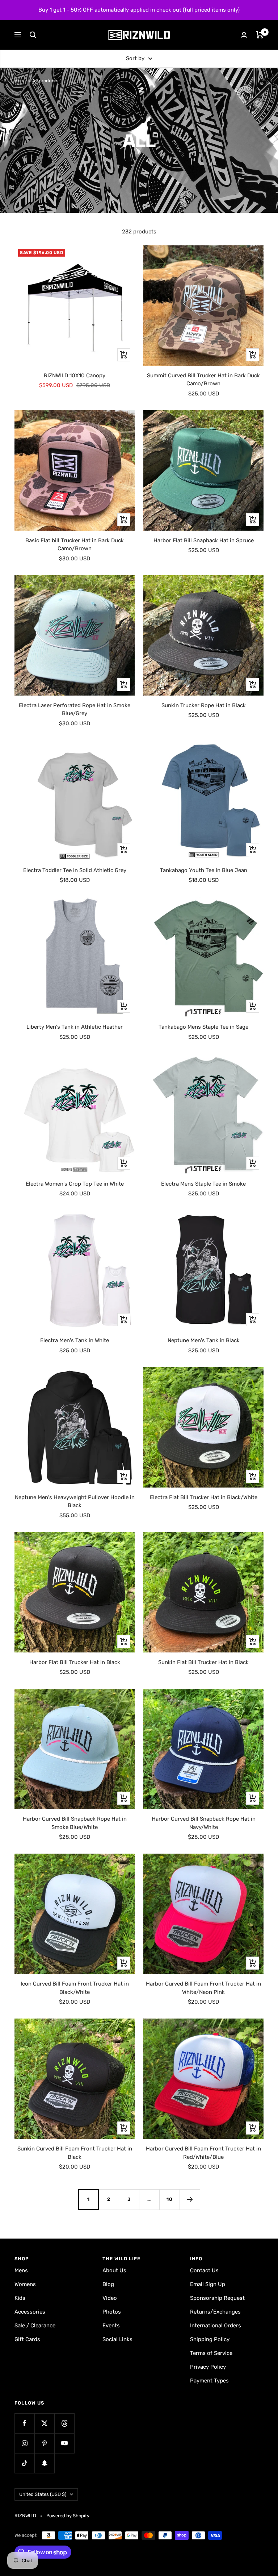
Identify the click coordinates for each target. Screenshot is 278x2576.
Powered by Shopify (68, 2516)
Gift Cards (27, 2339)
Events (111, 2326)
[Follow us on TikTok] (24, 2463)
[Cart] (260, 35)
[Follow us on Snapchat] (44, 2463)
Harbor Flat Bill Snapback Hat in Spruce (204, 540)
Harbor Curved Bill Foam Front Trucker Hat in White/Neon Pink (203, 1988)
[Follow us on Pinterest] (44, 2443)
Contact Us (204, 2270)
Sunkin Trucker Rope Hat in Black (204, 705)
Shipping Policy (210, 2339)
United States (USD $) (43, 2494)
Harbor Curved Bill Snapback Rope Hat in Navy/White (204, 1823)
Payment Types (209, 2381)
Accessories (30, 2312)
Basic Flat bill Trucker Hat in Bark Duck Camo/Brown (75, 545)
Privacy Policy (208, 2367)
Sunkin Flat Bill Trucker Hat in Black (203, 1662)
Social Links (117, 2339)
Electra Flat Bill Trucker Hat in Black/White (204, 1497)
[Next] (190, 2199)
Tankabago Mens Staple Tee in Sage (203, 1027)
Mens (21, 2270)
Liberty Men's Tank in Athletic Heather (75, 1027)
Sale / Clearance (35, 2326)
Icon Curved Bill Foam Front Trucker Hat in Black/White (75, 1988)
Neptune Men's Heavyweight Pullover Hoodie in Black (75, 1501)
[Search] (33, 35)
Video (110, 2298)
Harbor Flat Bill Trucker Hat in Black (75, 1662)
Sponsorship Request (217, 2298)
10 (170, 2199)
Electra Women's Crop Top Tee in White (75, 1184)
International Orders (216, 2326)
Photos (112, 2312)
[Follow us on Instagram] (24, 2443)
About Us (114, 2270)
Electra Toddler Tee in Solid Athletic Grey (75, 870)
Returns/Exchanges (215, 2312)
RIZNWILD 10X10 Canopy (75, 376)
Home (21, 81)
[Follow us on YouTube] (64, 2443)
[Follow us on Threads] (64, 2423)
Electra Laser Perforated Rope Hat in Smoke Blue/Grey (75, 710)
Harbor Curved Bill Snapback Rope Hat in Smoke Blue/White (75, 1823)
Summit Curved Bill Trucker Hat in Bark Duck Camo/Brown (203, 380)
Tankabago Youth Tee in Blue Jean (204, 870)
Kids (20, 2298)
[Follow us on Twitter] (44, 2423)
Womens (25, 2284)
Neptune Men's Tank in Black (204, 1340)
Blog (108, 2284)
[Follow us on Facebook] (24, 2423)
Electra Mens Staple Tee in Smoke (203, 1184)
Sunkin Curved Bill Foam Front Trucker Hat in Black (75, 2153)
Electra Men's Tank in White (75, 1340)
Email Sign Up (208, 2284)
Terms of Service (211, 2353)
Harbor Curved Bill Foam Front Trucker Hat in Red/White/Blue (203, 2153)
